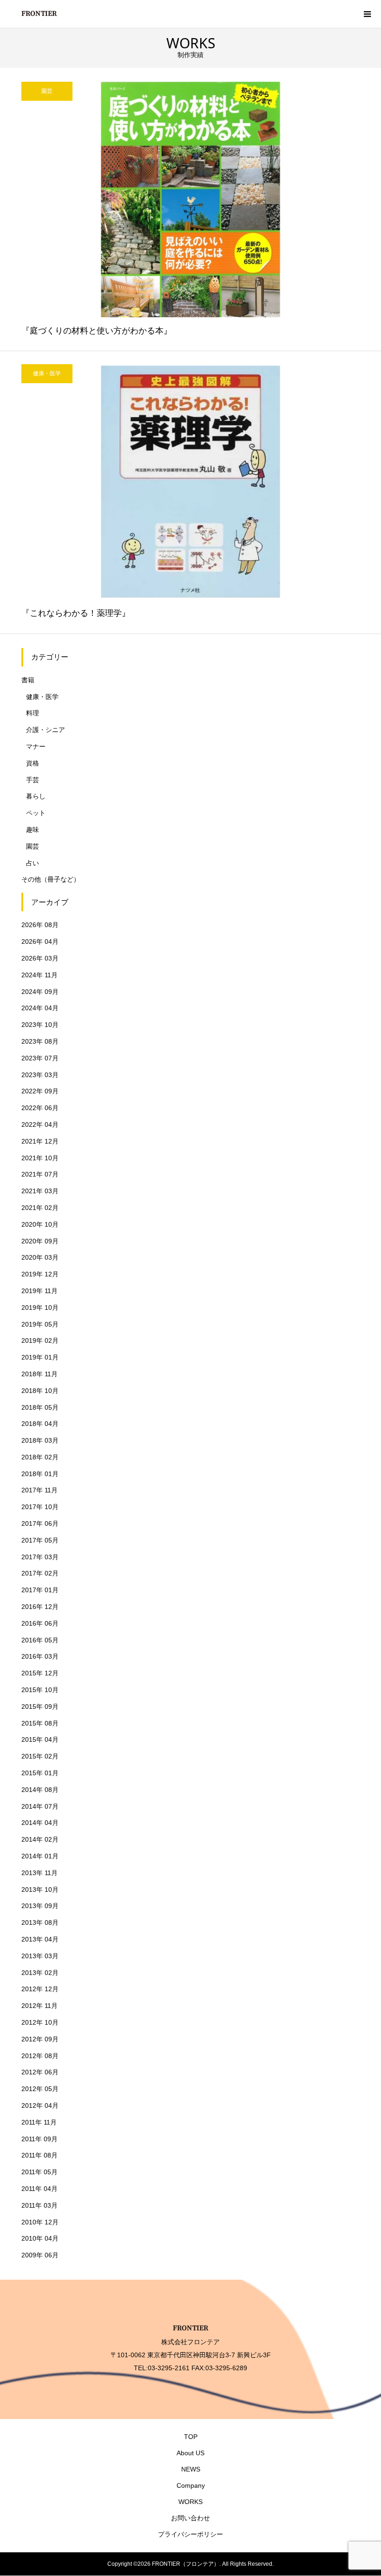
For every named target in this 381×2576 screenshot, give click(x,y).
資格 (33, 763)
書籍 (28, 680)
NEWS (191, 2469)
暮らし (36, 796)
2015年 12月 (40, 1673)
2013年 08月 (40, 1922)
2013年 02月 (40, 1973)
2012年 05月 (40, 2089)
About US (190, 2453)
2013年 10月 (40, 1890)
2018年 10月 (40, 1391)
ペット (36, 813)
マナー (36, 746)
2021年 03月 (40, 1191)
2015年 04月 (40, 1739)
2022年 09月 (40, 1091)
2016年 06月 (40, 1623)
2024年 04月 (40, 1008)
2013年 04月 (40, 1939)
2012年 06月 (40, 2072)
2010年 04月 (40, 2238)
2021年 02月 (40, 1208)
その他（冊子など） (51, 879)
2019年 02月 (40, 1340)
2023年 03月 (40, 1075)
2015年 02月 (40, 1756)
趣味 (33, 830)
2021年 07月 (40, 1174)
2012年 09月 (40, 2039)
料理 (33, 713)
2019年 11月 (39, 1291)
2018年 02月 (40, 1457)
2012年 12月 (40, 1989)
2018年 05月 (40, 1407)
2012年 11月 (39, 2006)
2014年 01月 (40, 1856)
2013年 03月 (40, 1956)
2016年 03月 (40, 1656)
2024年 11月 (39, 975)
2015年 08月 (40, 1723)
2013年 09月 (40, 1906)
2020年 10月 (40, 1224)
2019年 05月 (40, 1324)
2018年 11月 (39, 1374)
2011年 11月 (39, 2122)
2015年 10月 (40, 1690)
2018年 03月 (40, 1440)
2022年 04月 (40, 1125)
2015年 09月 (40, 1706)
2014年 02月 (40, 1839)
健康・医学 (42, 697)
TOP (191, 2437)
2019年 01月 (40, 1357)
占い (33, 863)
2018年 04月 (40, 1424)
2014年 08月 (40, 1790)
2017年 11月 (39, 1490)
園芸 (33, 846)
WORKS (190, 2502)
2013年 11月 (39, 1873)
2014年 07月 (40, 1806)
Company (191, 2485)
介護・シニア (46, 730)
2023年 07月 (40, 1058)
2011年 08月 (39, 2155)
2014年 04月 (40, 1823)
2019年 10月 (40, 1308)
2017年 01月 (40, 1590)
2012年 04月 (40, 2105)
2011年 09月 (39, 2139)
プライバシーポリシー (190, 2534)
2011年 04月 (39, 2189)
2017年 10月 (40, 1507)
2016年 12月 (40, 1607)
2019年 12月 (40, 1274)
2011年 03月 (39, 2205)
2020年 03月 (40, 1257)
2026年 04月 (40, 941)
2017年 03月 (40, 1557)
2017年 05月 (40, 1540)
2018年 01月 (40, 1474)
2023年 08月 (40, 1041)
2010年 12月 (40, 2222)
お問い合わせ (190, 2518)
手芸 (33, 780)
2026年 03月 (40, 958)
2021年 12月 (40, 1141)
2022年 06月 (40, 1108)
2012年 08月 (40, 2056)
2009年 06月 (40, 2255)
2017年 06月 (40, 1523)
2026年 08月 (40, 925)
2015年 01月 (40, 1773)
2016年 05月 (40, 1640)
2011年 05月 (39, 2172)
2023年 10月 (40, 1025)
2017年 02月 (40, 1573)
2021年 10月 (40, 1158)
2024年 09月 (40, 992)
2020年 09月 (40, 1241)
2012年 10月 (40, 2022)
